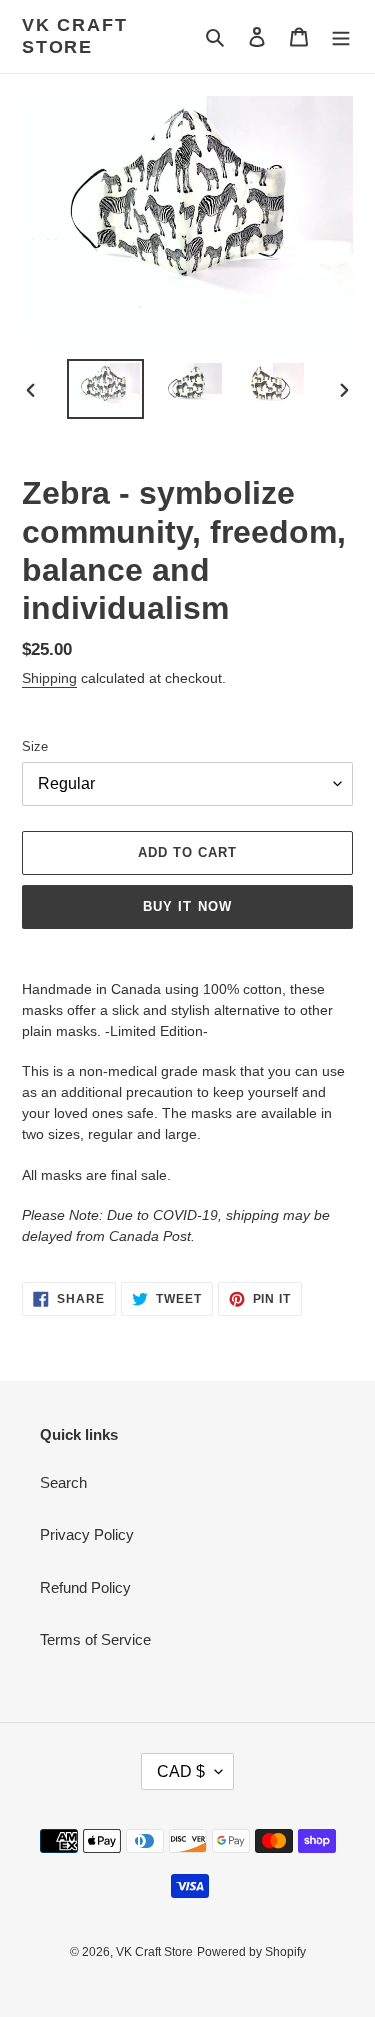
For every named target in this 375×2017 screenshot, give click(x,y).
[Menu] (341, 36)
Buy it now (187, 906)
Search (63, 1482)
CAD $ (181, 1771)
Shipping (49, 678)
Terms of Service (95, 1639)
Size (35, 746)
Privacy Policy (87, 1534)
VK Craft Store (74, 36)
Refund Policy (85, 1587)
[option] (106, 389)
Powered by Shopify (251, 1952)
